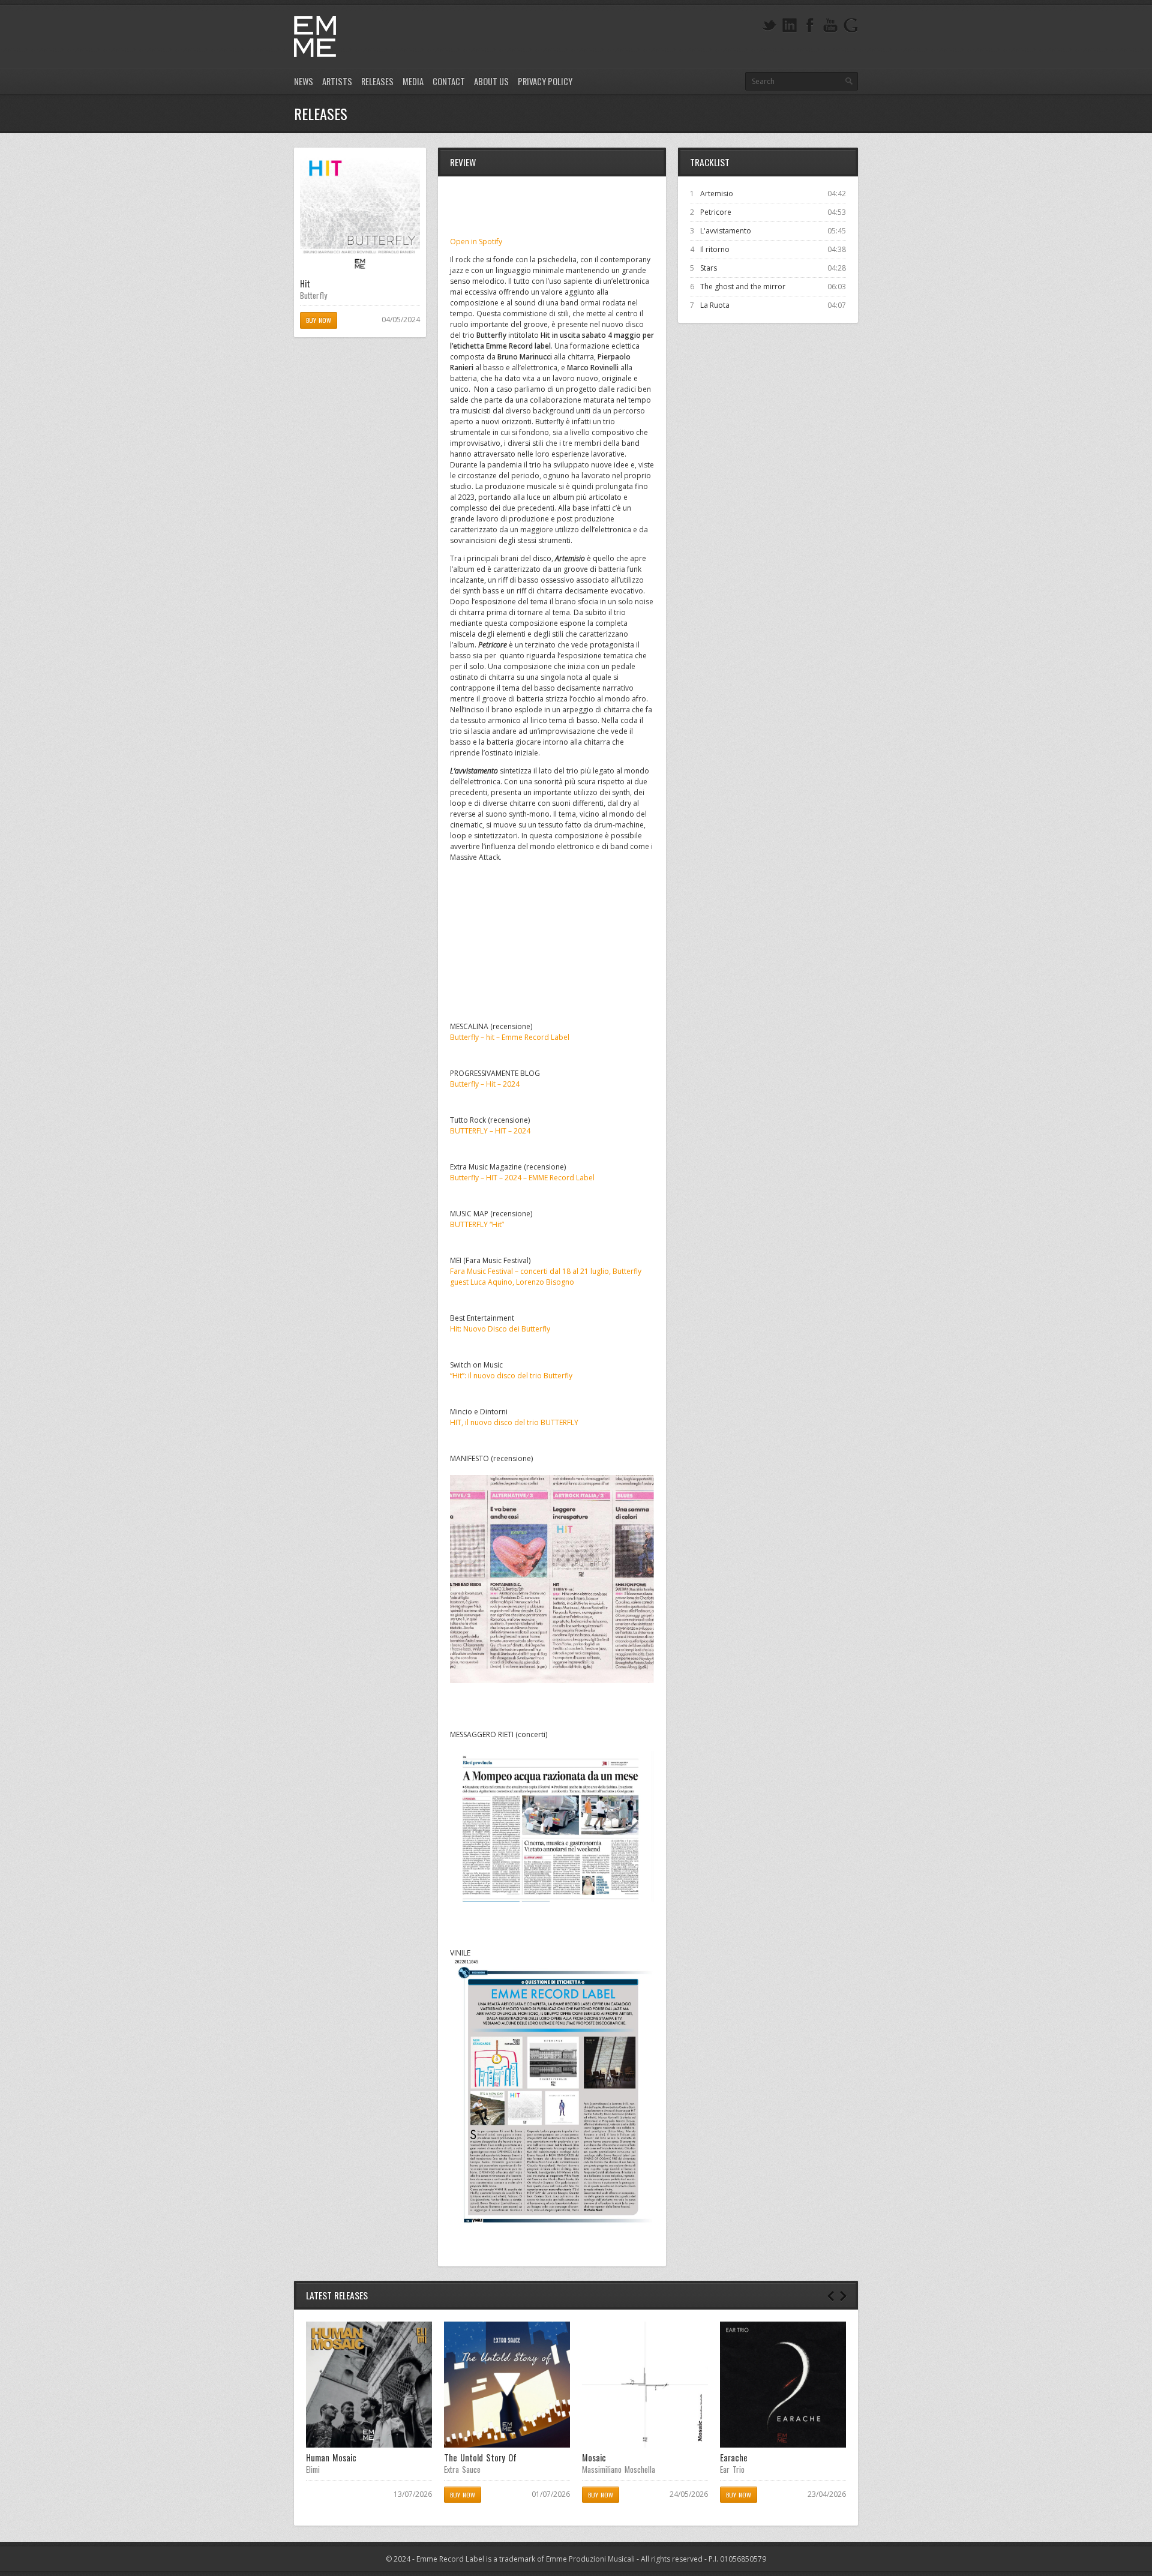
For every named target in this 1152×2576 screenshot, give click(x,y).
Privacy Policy (545, 81)
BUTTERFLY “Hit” (477, 1224)
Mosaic (594, 2457)
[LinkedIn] (790, 26)
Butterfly (313, 295)
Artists (337, 81)
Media (413, 81)
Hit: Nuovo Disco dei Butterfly (500, 1329)
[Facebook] (810, 26)
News (304, 81)
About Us (491, 81)
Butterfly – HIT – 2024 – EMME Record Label (522, 1178)
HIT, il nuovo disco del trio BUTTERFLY (514, 1422)
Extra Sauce (462, 2469)
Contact (449, 81)
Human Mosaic (331, 2457)
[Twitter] (769, 26)
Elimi (313, 2469)
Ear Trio (732, 2469)
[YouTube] (830, 26)
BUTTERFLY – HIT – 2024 (490, 1131)
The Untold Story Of (480, 2457)
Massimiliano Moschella (619, 2469)
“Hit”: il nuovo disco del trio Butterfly (511, 1376)
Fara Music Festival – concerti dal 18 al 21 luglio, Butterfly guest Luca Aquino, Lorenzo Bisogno (546, 1277)
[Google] (851, 26)
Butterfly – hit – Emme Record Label (510, 1037)
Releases (377, 81)
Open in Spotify (476, 242)
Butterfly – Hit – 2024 (485, 1084)
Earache (734, 2457)
